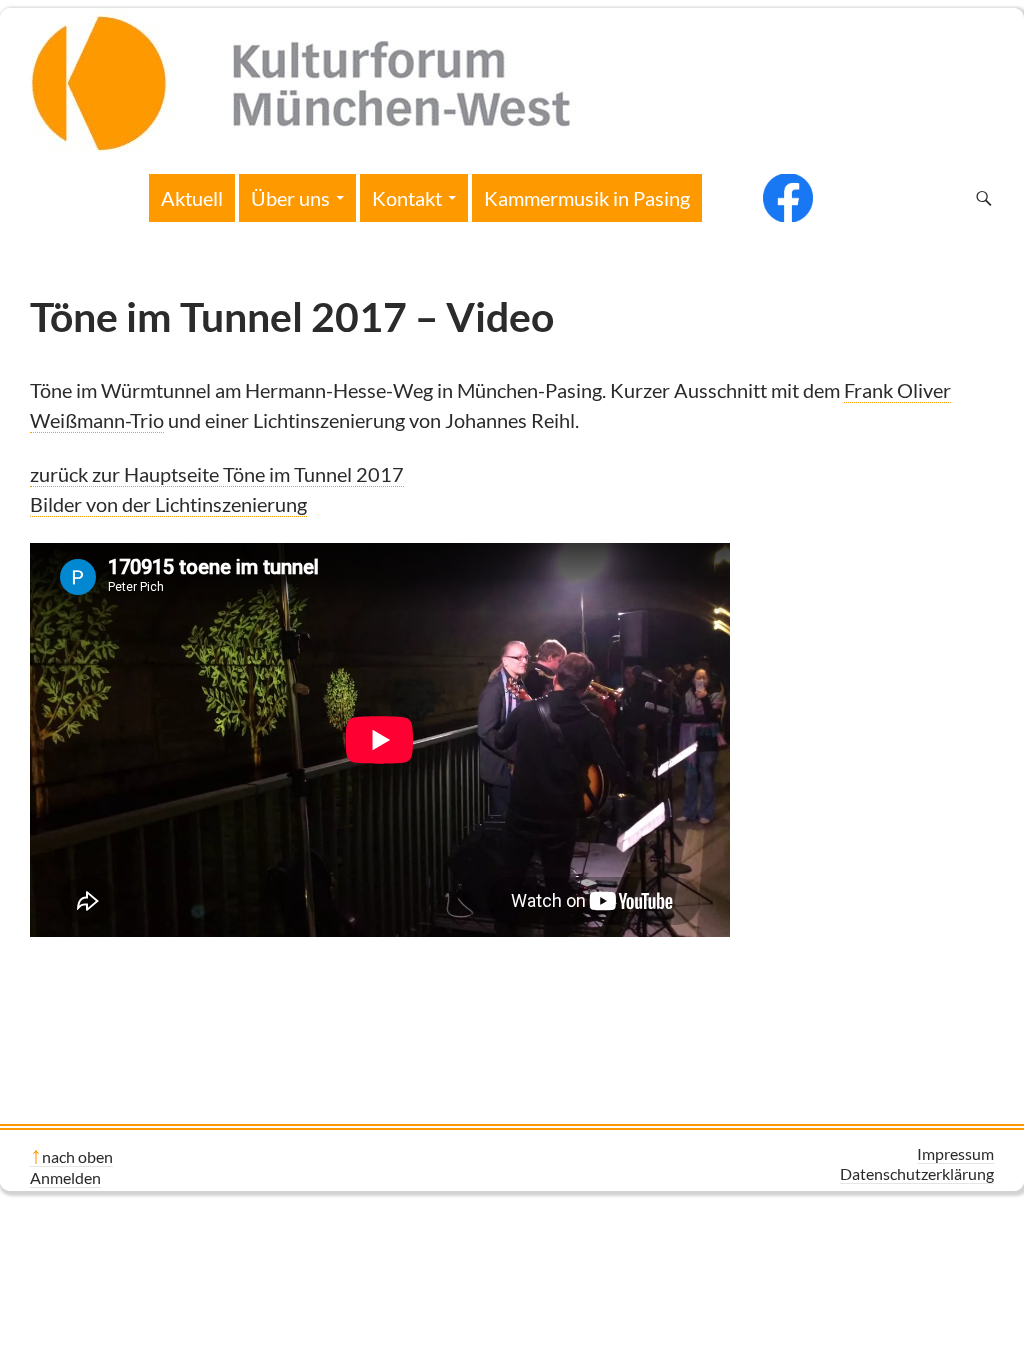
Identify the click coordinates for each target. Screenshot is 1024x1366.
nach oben (77, 1156)
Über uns (290, 198)
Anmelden (65, 1177)
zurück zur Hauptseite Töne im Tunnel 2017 (217, 474)
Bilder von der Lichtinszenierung (168, 504)
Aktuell (192, 198)
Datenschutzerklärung (917, 1173)
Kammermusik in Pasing (587, 198)
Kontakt (407, 198)
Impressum (955, 1153)
